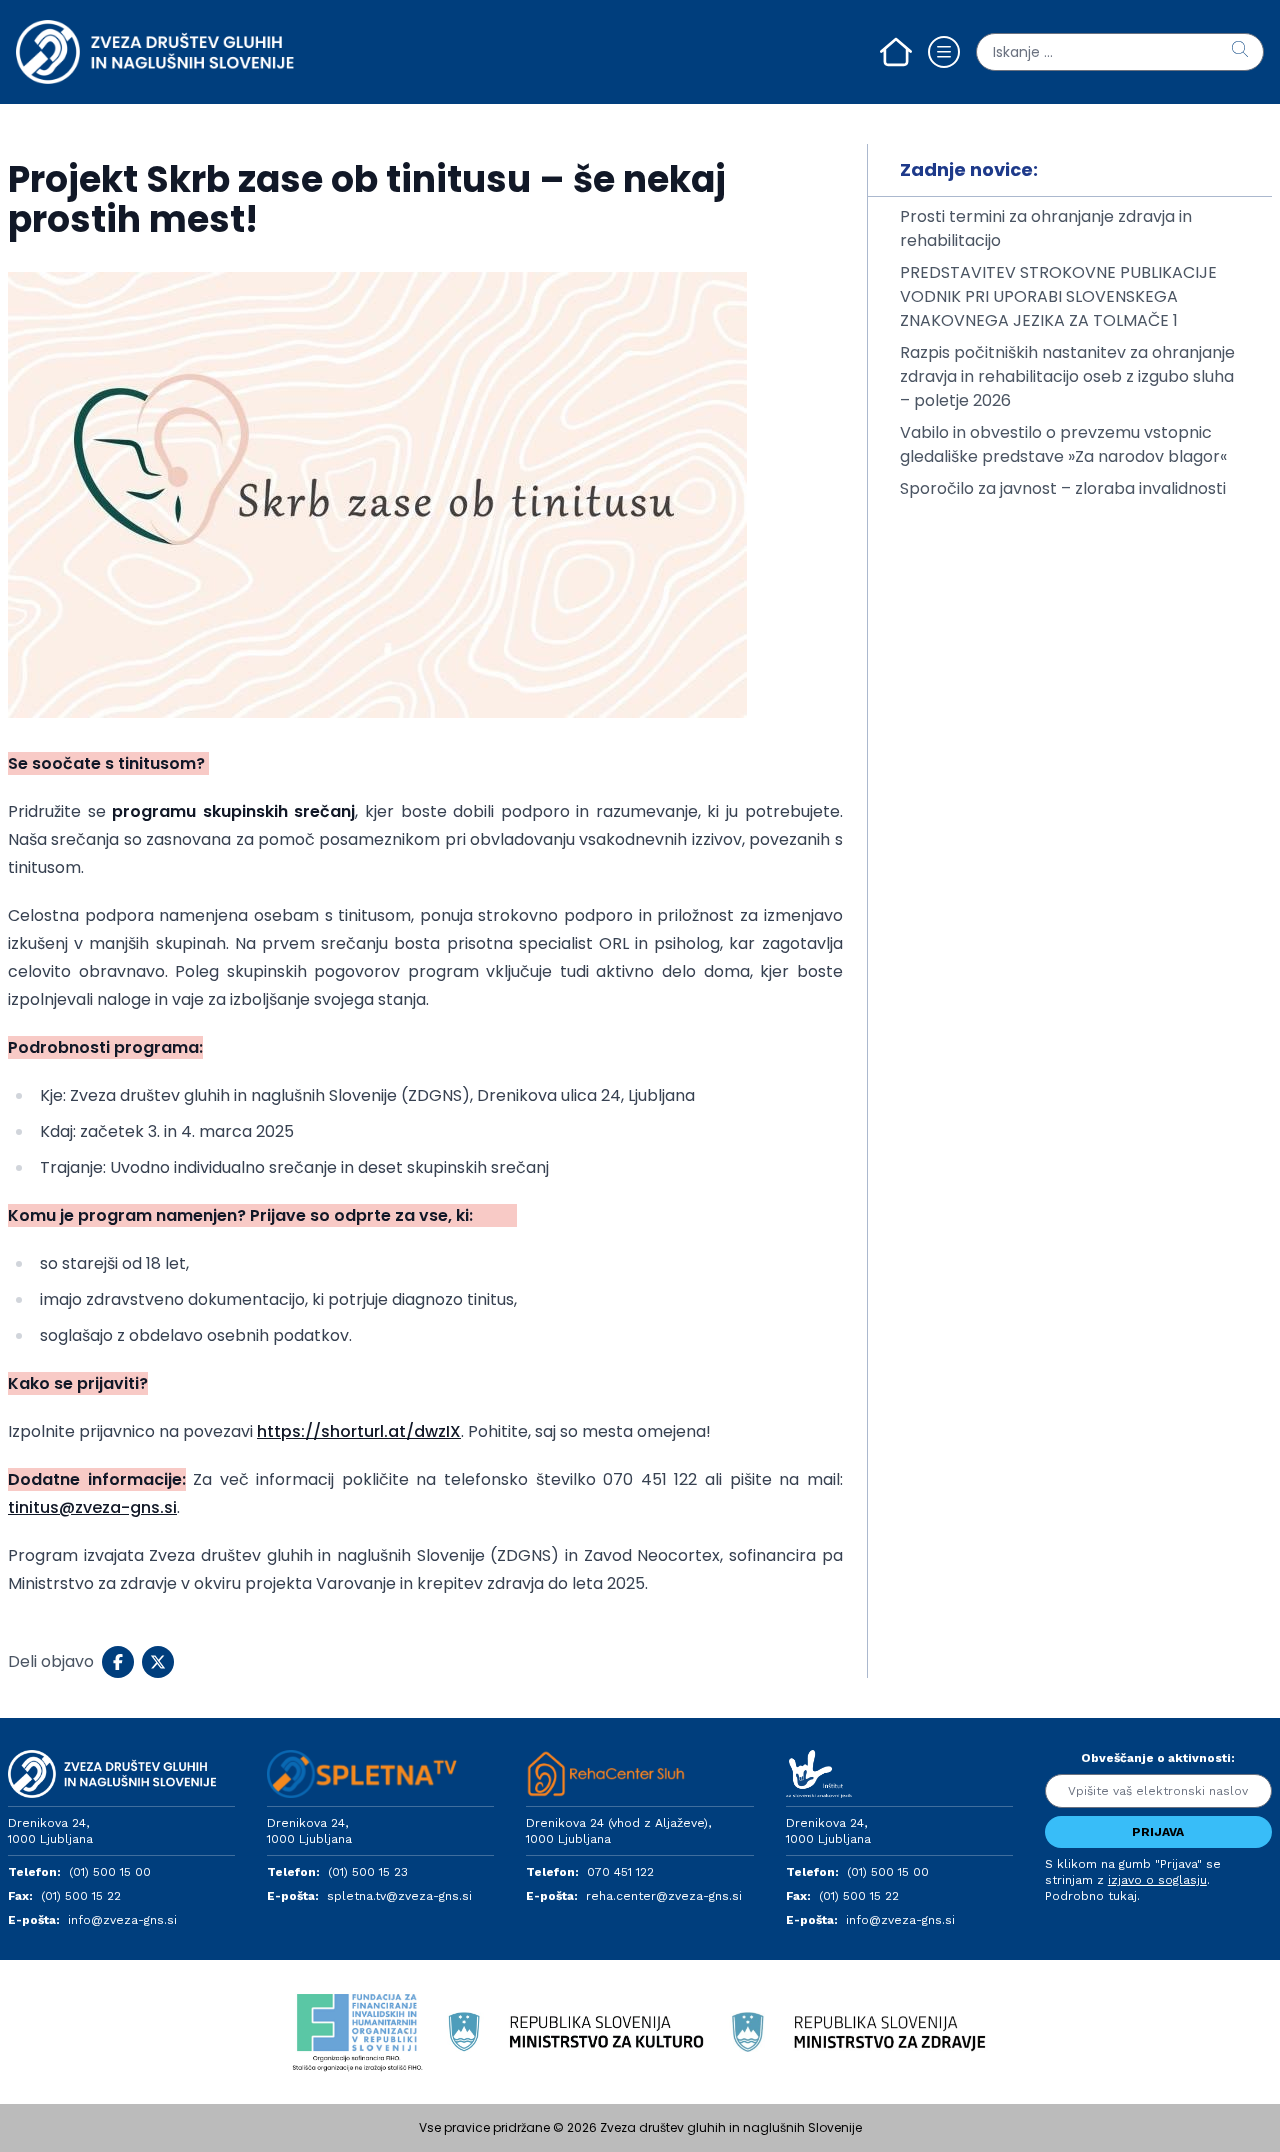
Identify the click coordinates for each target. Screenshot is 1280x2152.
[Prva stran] (896, 52)
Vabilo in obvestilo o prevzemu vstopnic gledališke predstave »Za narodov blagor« (1063, 444)
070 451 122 (620, 1872)
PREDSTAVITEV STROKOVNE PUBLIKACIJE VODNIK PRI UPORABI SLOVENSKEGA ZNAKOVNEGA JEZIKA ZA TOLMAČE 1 (1058, 296)
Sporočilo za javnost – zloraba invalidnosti (1063, 488)
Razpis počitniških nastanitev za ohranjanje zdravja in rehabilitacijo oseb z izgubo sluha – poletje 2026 (1067, 376)
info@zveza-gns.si (122, 1920)
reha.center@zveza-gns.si (664, 1896)
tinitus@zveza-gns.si (92, 1507)
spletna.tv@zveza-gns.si (399, 1896)
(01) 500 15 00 (110, 1872)
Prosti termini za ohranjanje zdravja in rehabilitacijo (1046, 228)
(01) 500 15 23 (368, 1872)
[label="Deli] (118, 1662)
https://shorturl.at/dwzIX (359, 1431)
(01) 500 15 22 (81, 1896)
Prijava (1158, 1832)
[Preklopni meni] (944, 52)
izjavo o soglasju (1157, 1880)
